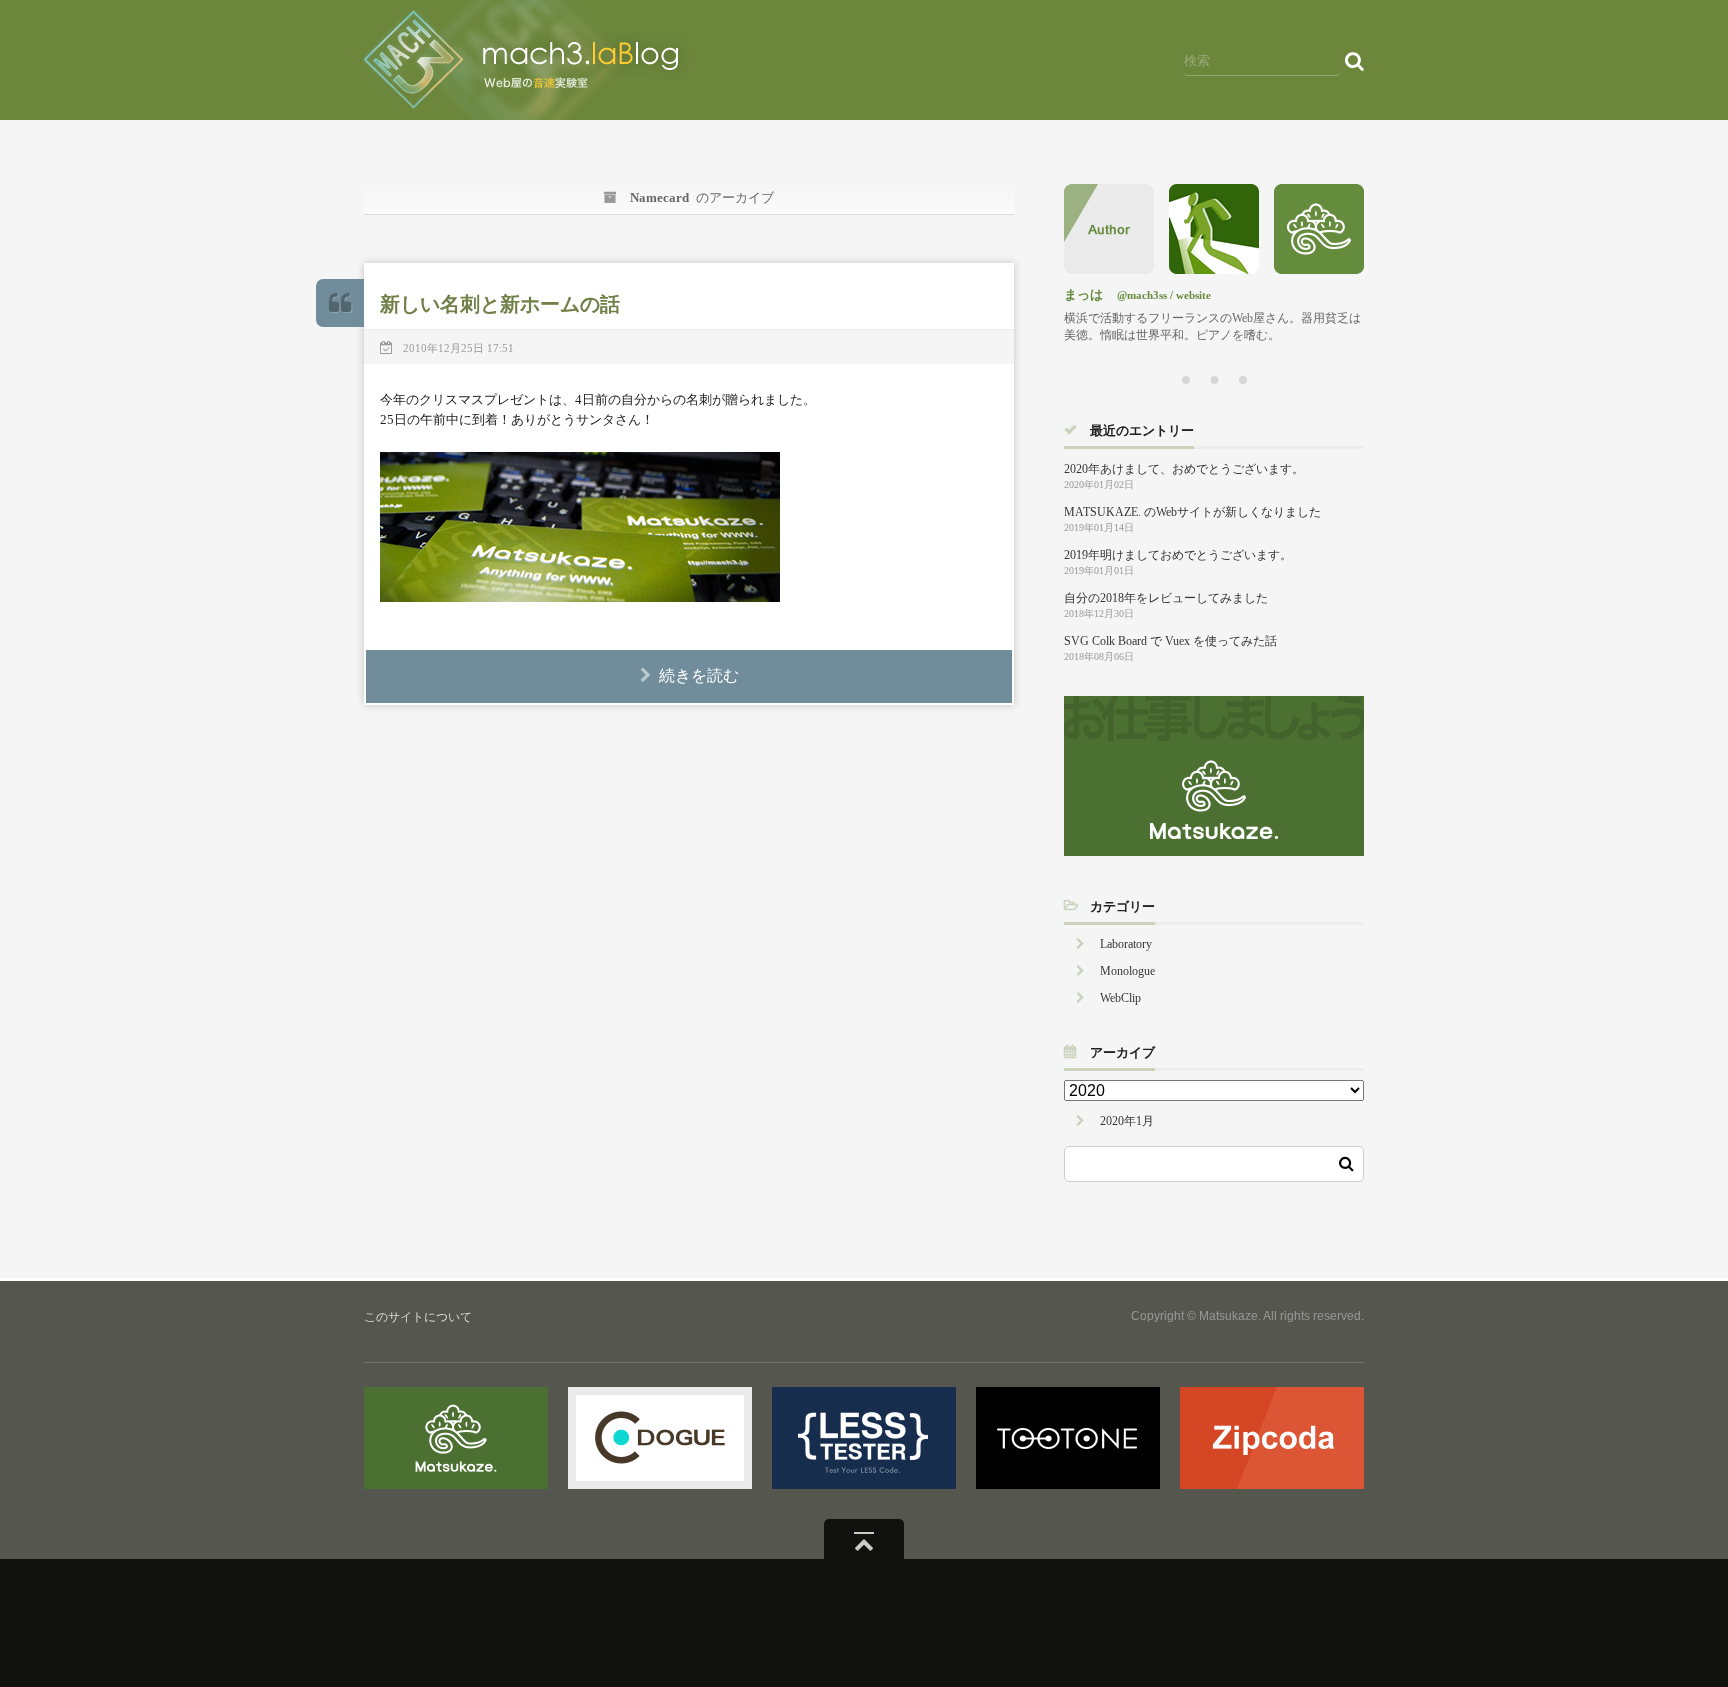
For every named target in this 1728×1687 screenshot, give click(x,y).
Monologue (1127, 971)
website (1193, 295)
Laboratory (1126, 944)
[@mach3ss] (1214, 268)
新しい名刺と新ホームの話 (500, 304)
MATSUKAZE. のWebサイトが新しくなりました (1192, 512)
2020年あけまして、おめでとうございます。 (1184, 469)
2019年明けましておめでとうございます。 (1178, 555)
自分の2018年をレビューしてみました (1166, 598)
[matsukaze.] (1319, 268)
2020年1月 (1127, 1121)
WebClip (1120, 998)
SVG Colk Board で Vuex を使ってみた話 (1170, 641)
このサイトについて (418, 1317)
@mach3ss (1142, 295)
